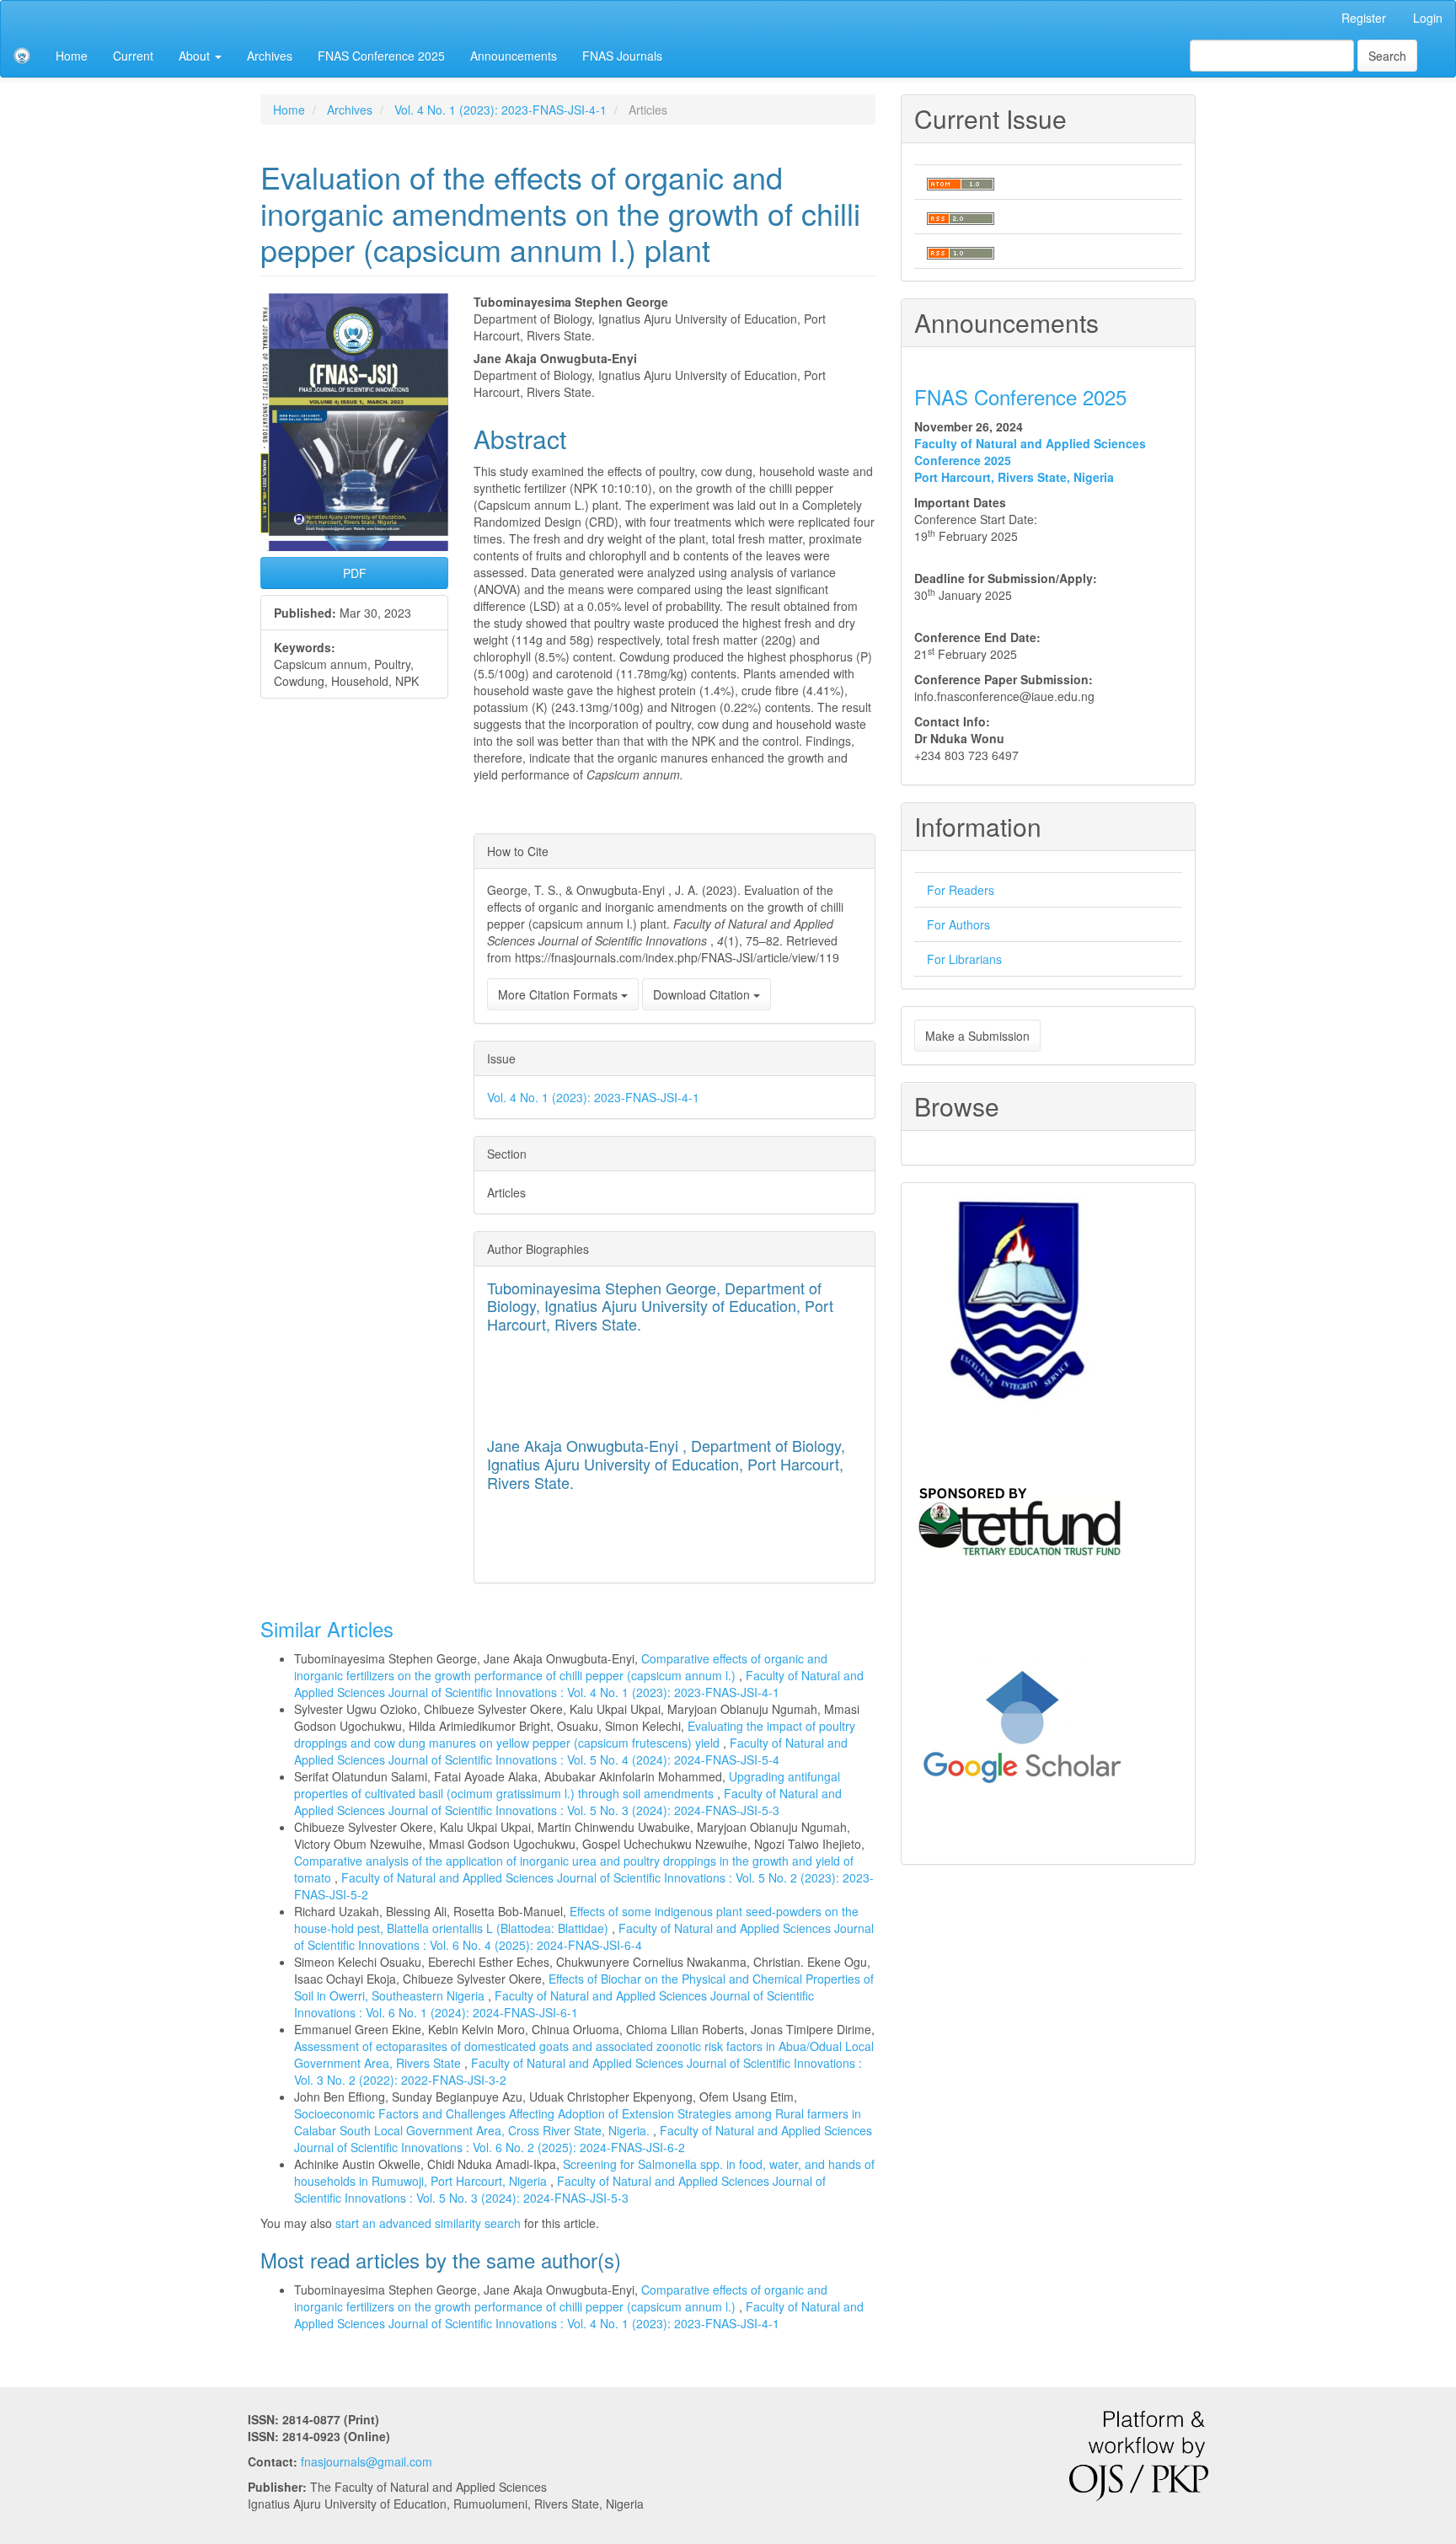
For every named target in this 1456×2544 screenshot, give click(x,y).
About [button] (196, 56)
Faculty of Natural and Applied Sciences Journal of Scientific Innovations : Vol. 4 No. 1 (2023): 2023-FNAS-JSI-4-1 (579, 1684)
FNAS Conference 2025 (381, 56)
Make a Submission (977, 1036)
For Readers (961, 890)
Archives (270, 56)
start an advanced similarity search (428, 2223)
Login (1428, 18)
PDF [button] (355, 573)
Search (1387, 56)
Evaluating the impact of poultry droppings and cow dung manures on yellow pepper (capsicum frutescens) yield (575, 1734)
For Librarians (964, 959)
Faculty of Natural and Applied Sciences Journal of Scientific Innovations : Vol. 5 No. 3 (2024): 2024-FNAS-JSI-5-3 (568, 1802)
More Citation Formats (559, 994)
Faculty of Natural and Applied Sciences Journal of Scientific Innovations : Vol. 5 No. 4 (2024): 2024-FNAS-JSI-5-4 (571, 1751)
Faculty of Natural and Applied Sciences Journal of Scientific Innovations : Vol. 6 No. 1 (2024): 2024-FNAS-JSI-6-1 (554, 2004)
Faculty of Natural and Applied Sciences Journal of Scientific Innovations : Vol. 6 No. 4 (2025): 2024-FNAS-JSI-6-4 (584, 1936)
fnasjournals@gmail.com (367, 2461)
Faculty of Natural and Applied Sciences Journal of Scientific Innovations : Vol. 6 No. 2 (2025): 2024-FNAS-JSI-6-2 (583, 2139)
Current (133, 56)
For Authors (958, 924)
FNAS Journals (622, 56)
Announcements (514, 56)
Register (1364, 18)
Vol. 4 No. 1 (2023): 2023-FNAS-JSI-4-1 (500, 110)
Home (72, 56)
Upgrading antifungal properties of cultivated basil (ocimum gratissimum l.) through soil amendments (567, 1785)
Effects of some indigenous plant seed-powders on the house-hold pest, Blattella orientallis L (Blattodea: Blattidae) (576, 1920)
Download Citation (703, 994)
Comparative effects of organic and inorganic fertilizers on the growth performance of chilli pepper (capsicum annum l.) (561, 1667)
